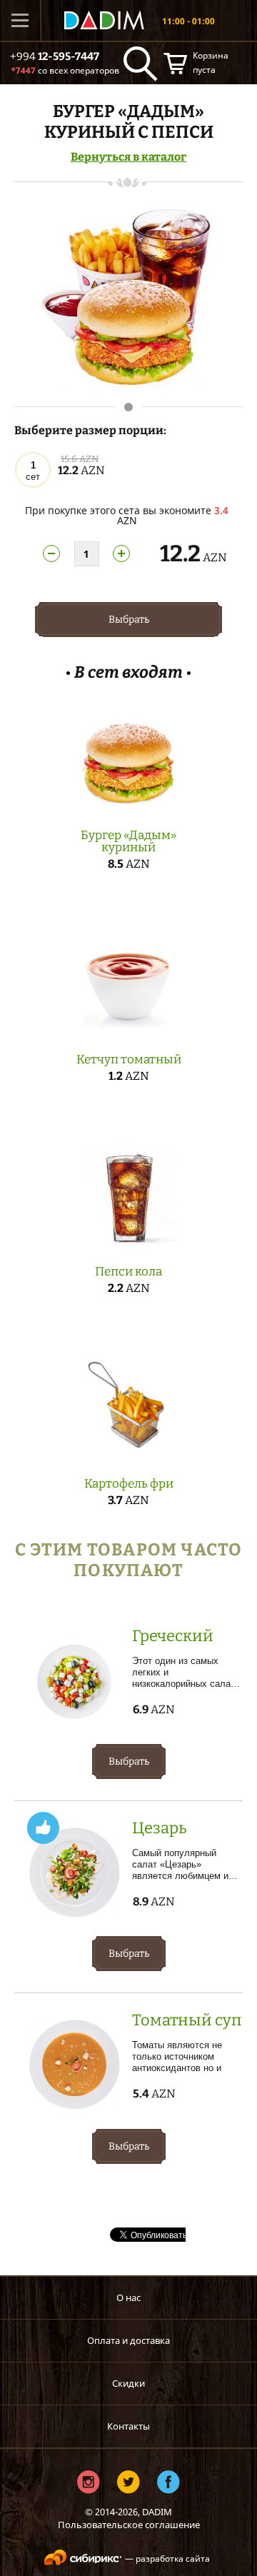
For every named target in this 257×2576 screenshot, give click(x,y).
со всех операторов (65, 70)
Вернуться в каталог (128, 157)
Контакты (128, 2426)
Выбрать (129, 620)
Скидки (128, 2383)
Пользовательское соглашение (129, 2525)
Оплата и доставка (128, 2340)
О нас (128, 2297)
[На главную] (104, 20)
